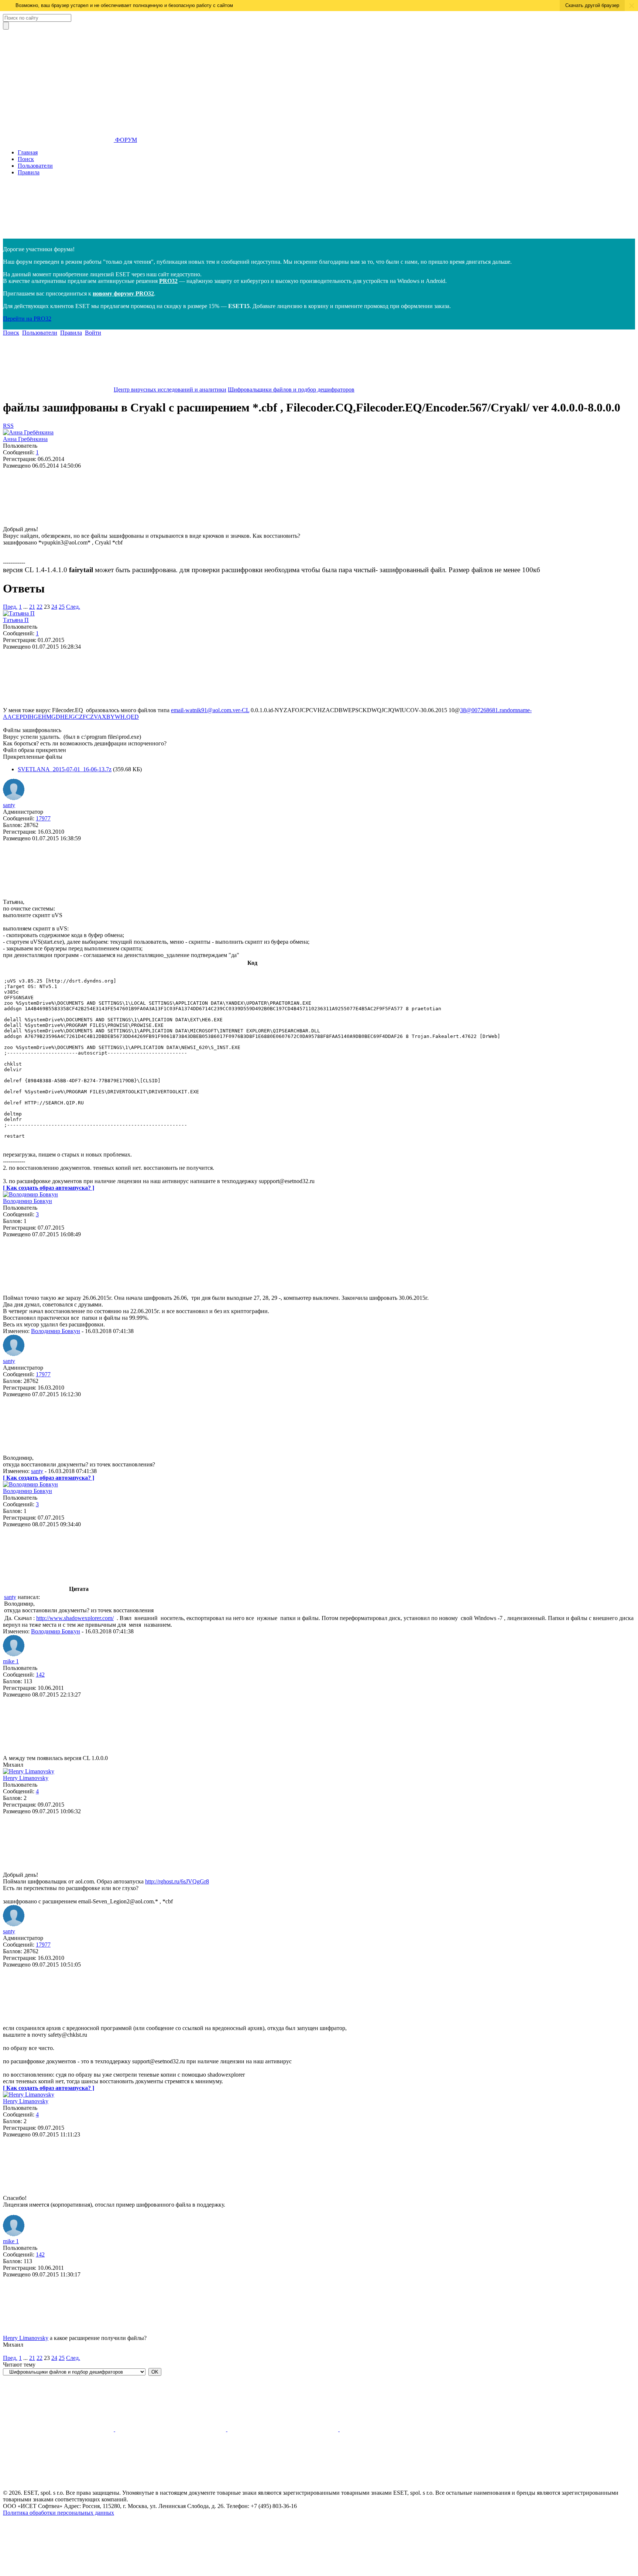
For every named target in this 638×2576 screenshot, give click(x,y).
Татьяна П (16, 620)
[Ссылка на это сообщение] (58, 522)
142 (40, 1675)
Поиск (26, 159)
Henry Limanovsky (26, 1778)
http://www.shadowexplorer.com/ (75, 1618)
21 (32, 607)
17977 (43, 818)
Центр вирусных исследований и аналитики (170, 390)
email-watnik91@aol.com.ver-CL (210, 710)
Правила (29, 172)
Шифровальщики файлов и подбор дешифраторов (291, 390)
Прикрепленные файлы (33, 757)
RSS (8, 426)
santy (9, 805)
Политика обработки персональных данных (59, 2513)
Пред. (10, 607)
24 (54, 607)
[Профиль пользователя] (28, 432)
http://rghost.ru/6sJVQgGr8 (177, 1881)
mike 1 (11, 1661)
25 (62, 607)
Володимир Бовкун (28, 1201)
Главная (28, 152)
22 (40, 607)
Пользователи (35, 166)
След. (73, 607)
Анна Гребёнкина (25, 439)
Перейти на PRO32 (27, 319)
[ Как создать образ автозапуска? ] (49, 1188)
